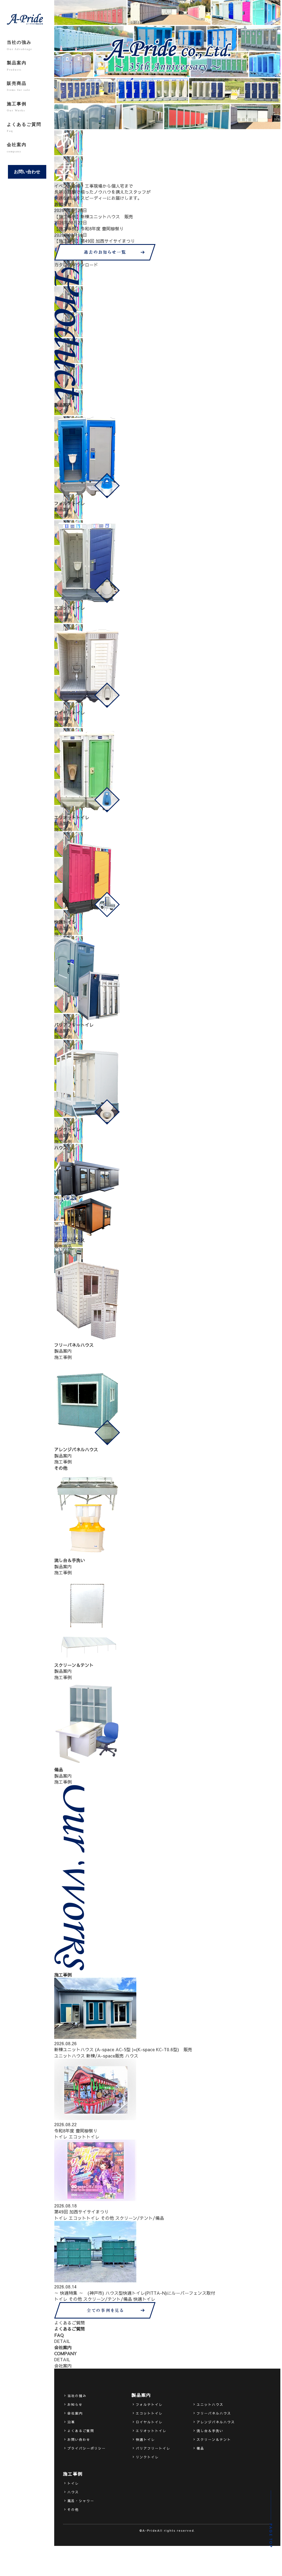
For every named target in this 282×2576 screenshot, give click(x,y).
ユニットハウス (70, 2056)
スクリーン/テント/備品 (140, 2218)
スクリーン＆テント (214, 2439)
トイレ (61, 2137)
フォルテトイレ (149, 2404)
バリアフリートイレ (153, 2448)
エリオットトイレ (151, 2431)
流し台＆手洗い (210, 2431)
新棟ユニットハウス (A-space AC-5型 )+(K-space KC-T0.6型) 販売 (123, 2049)
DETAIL (62, 2341)
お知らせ (75, 2404)
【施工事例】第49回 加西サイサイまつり (95, 241)
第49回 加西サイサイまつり (81, 2212)
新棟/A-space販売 (105, 2056)
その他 (107, 2218)
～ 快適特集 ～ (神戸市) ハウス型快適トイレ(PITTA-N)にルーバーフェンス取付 (135, 2293)
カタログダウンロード (76, 265)
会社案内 (17, 147)
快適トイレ (144, 2299)
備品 (200, 2448)
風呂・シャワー (81, 2501)
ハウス (132, 2056)
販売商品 (18, 86)
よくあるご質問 (24, 127)
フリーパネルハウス (214, 2413)
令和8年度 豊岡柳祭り (76, 2131)
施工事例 (17, 107)
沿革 (71, 2422)
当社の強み (19, 45)
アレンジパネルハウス (216, 2422)
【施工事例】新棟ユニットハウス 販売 (94, 216)
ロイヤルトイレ (149, 2422)
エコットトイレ (84, 2137)
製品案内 (17, 66)
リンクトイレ (147, 2457)
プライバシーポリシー (87, 2448)
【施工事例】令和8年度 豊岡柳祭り (89, 228)
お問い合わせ (27, 172)
